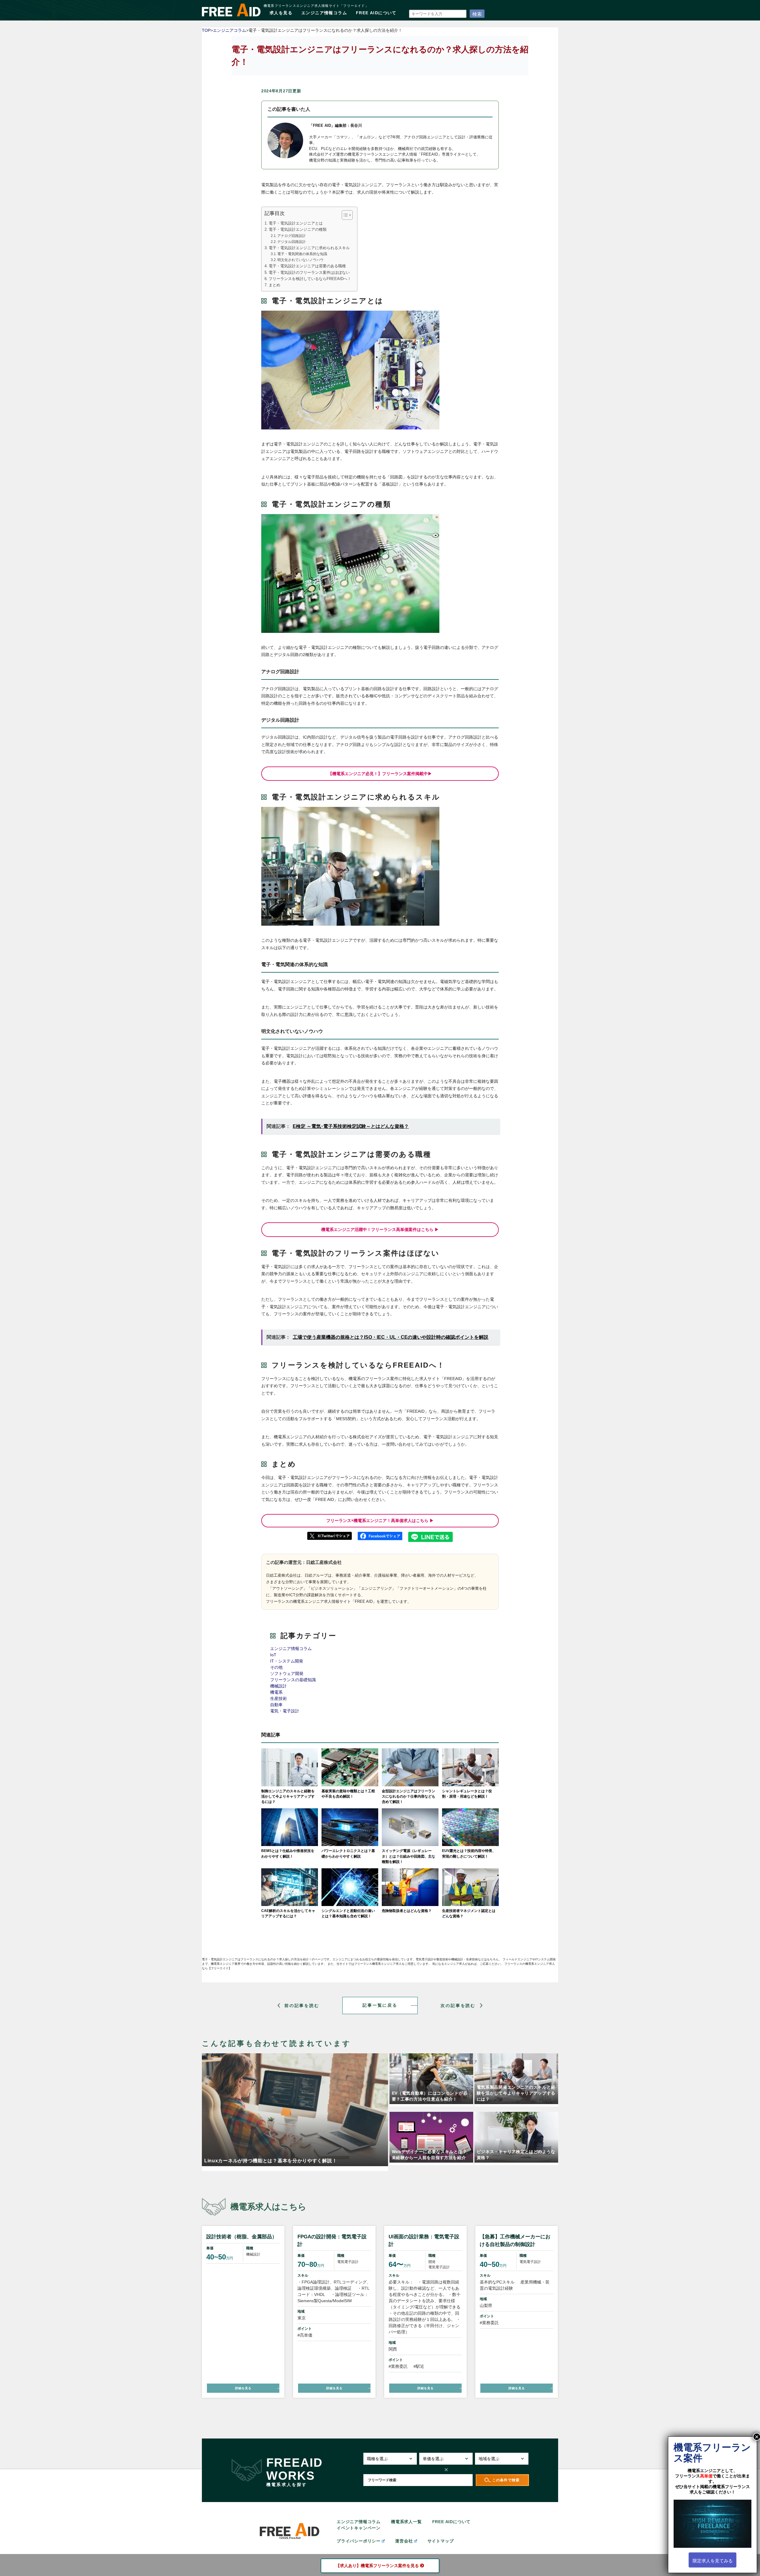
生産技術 (278, 1698)
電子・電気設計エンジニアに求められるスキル (309, 248)
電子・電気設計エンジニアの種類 (298, 230)
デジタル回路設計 (292, 242)
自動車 (276, 1705)
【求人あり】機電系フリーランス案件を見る (377, 2566)
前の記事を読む (302, 2005)
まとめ (274, 285)
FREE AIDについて (376, 13)
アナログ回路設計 (292, 236)
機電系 (276, 1692)
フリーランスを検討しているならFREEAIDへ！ (310, 279)
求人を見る (281, 13)
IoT (273, 1655)
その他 (276, 1667)
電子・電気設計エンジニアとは (296, 223)
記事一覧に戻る (380, 2005)
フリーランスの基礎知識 (293, 1680)
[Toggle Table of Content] (344, 215)
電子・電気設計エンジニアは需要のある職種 (307, 266)
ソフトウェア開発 (287, 1673)
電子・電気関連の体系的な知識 (302, 254)
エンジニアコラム (229, 30)
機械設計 (278, 1686)
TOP (206, 30)
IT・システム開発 (287, 1661)
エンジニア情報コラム (324, 13)
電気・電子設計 (285, 1711)
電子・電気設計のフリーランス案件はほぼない (309, 273)
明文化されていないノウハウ (300, 260)
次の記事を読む (458, 2005)
